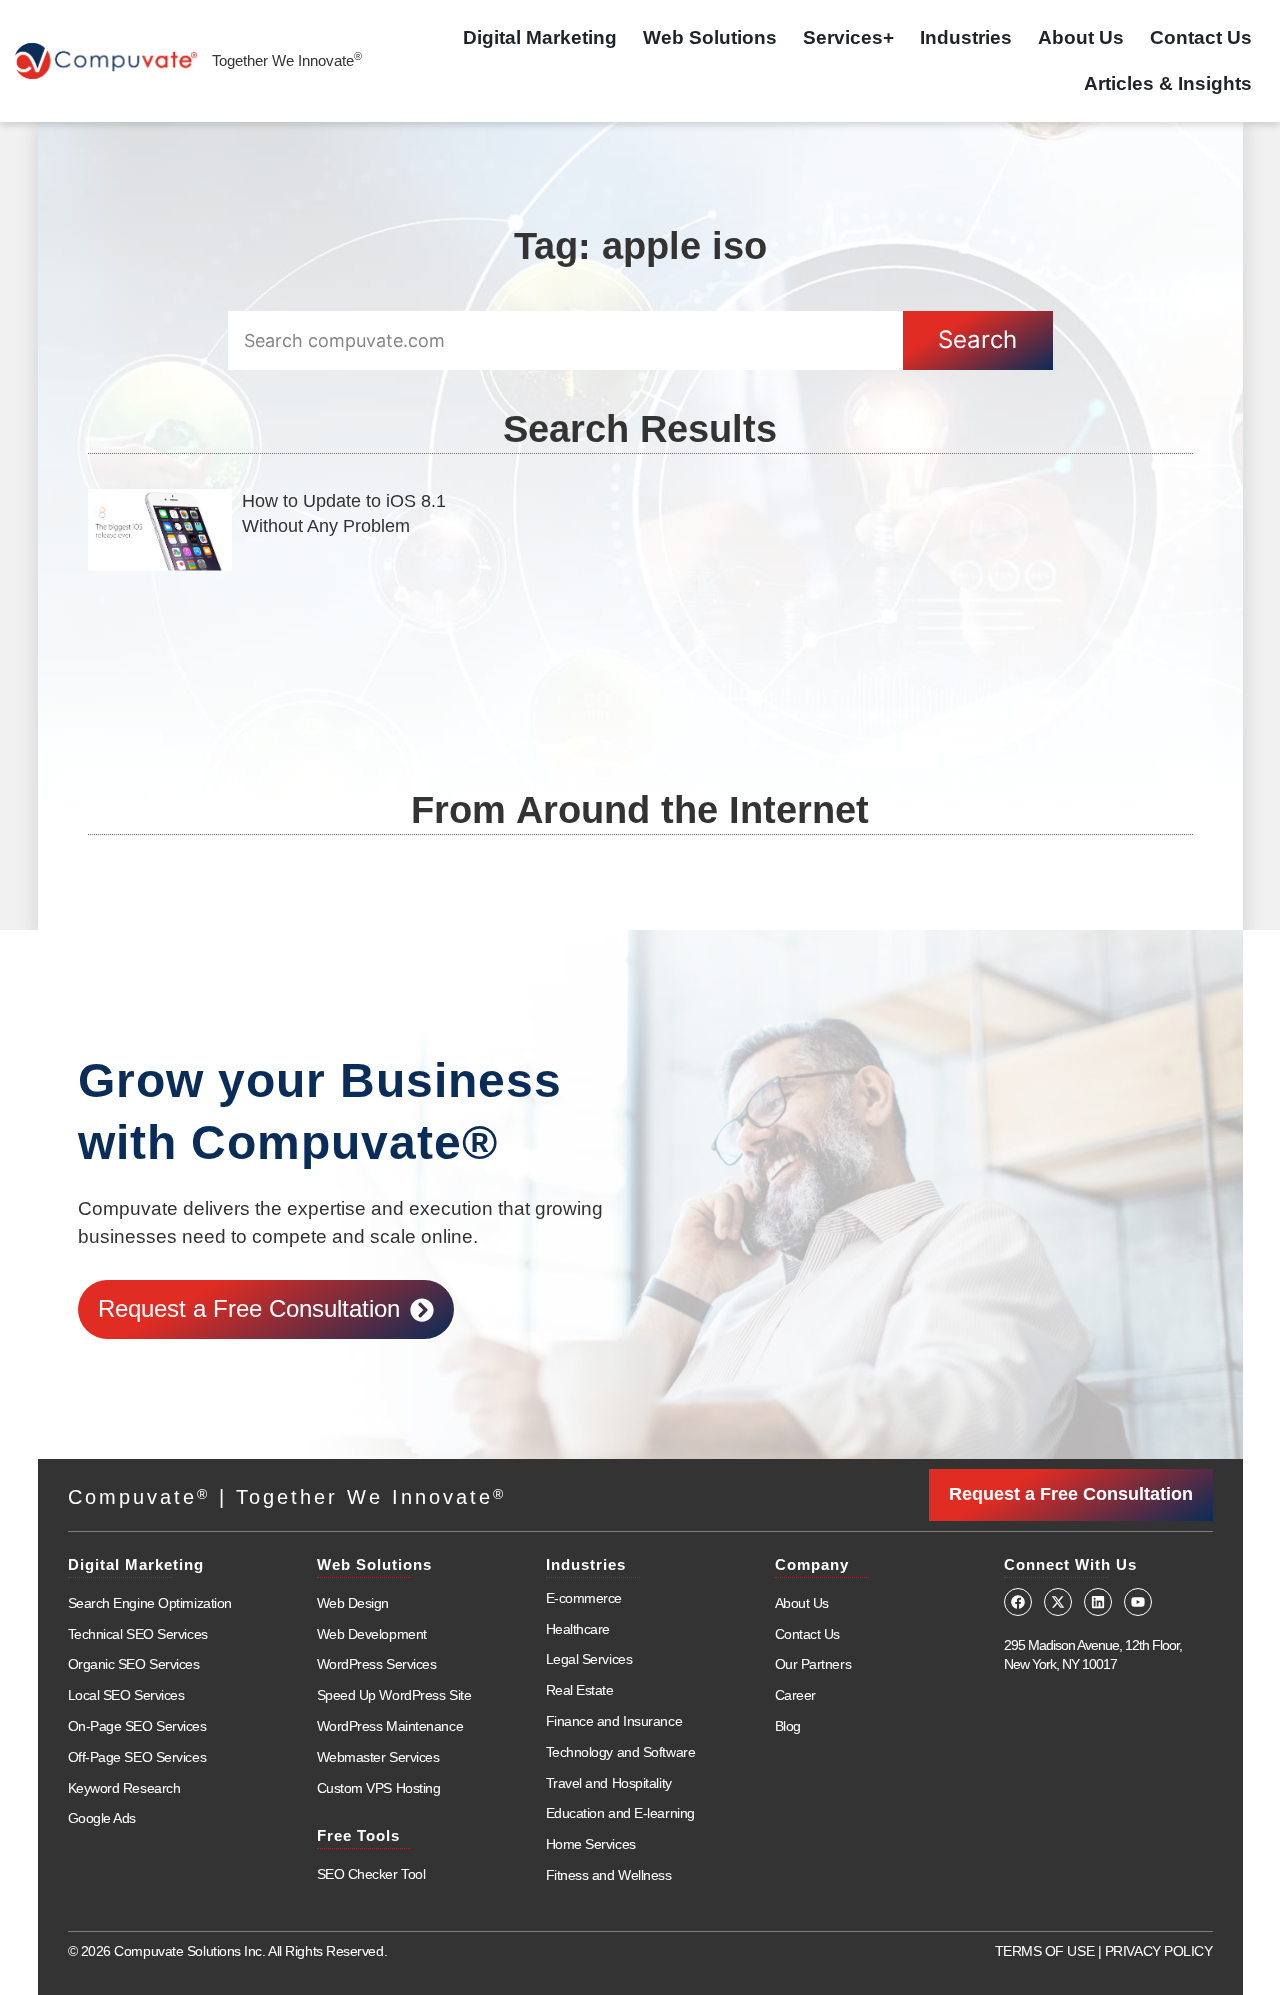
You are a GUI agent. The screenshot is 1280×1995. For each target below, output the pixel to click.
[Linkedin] (1098, 1602)
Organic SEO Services (134, 1664)
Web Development (372, 1634)
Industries (966, 37)
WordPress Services (377, 1664)
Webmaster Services (378, 1757)
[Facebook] (1018, 1602)
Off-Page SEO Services (137, 1757)
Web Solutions (710, 37)
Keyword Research (124, 1788)
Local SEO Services (126, 1695)
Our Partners (813, 1664)
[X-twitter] (1058, 1602)
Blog (788, 1726)
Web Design (353, 1603)
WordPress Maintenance (390, 1726)
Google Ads (102, 1818)
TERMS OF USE (1045, 1951)
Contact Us (1201, 37)
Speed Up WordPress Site (394, 1695)
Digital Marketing (540, 37)
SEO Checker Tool (371, 1874)
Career (795, 1695)
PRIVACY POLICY (1159, 1951)
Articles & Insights (1168, 83)
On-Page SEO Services (137, 1726)
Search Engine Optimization (150, 1603)
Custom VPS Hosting (379, 1788)
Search (977, 339)
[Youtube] (1138, 1602)
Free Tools (358, 1835)
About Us (1081, 37)
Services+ (848, 37)
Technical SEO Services (138, 1634)
